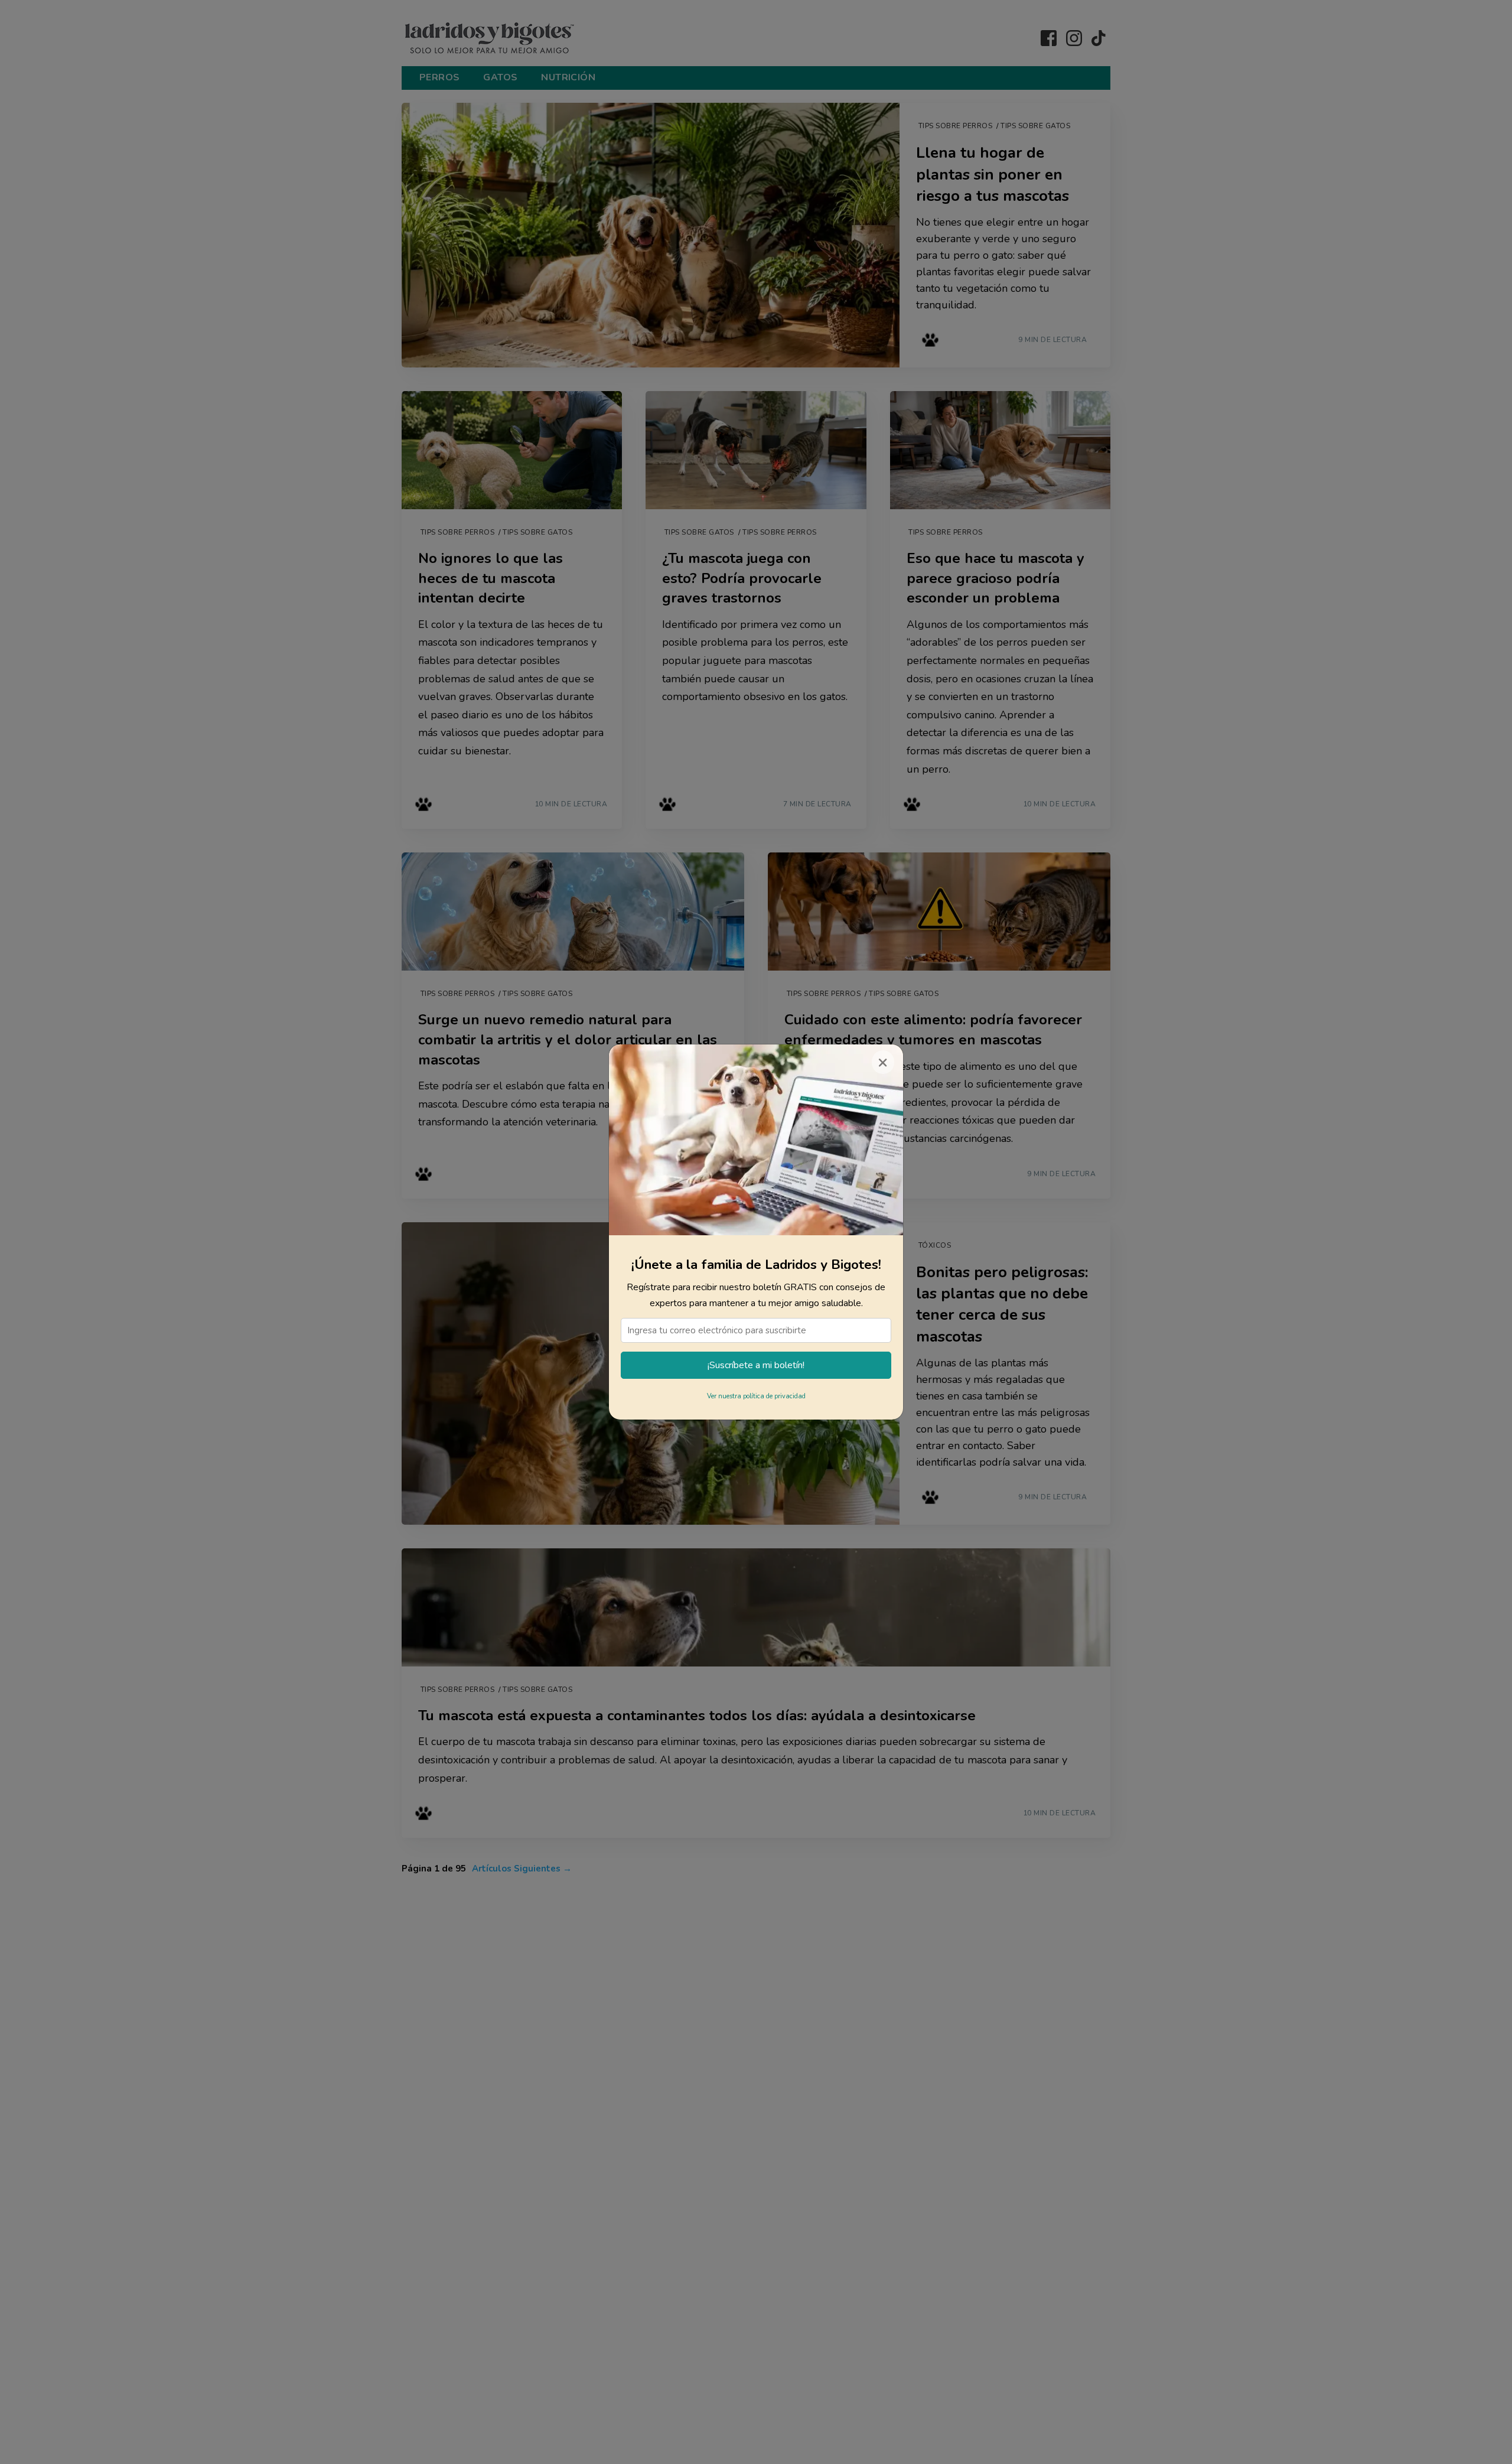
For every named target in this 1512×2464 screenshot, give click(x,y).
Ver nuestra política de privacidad (756, 1396)
